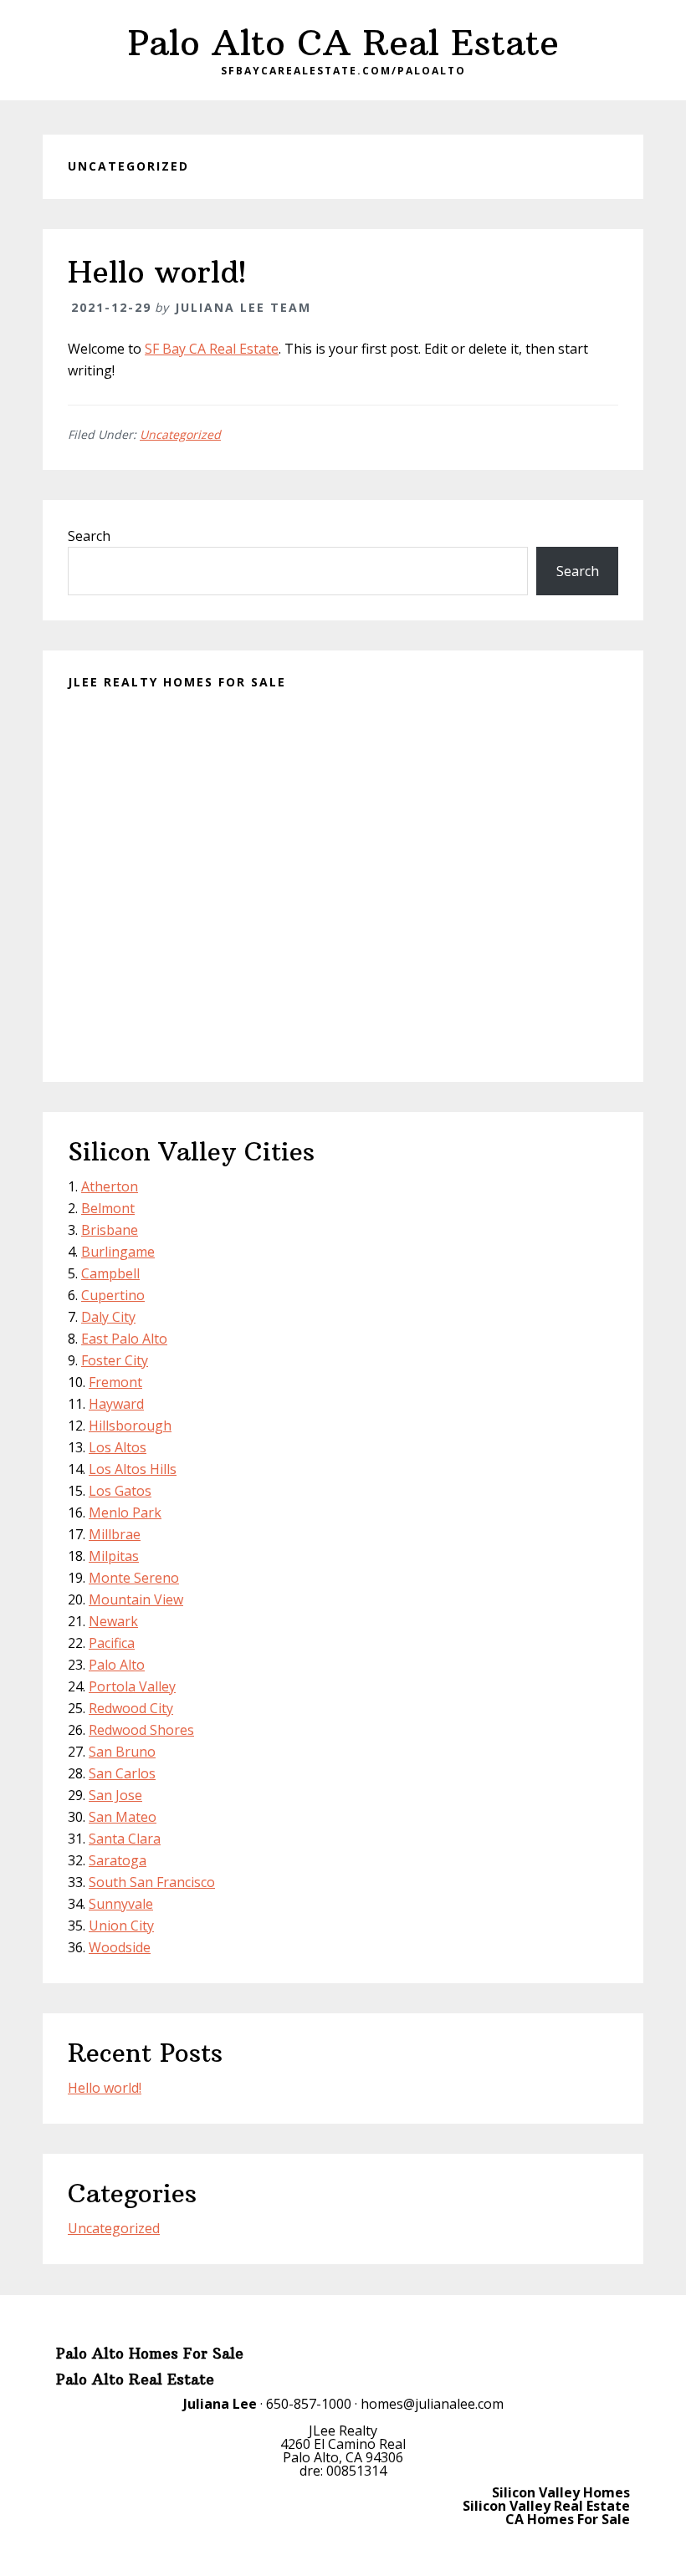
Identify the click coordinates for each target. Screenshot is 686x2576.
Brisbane (110, 1230)
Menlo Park (125, 1512)
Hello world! (157, 272)
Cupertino (113, 1295)
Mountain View (136, 1599)
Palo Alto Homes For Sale (150, 2354)
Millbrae (115, 1534)
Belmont (108, 1208)
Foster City (115, 1360)
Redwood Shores (141, 1730)
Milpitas (114, 1556)
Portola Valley (132, 1686)
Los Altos (118, 1447)
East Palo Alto (124, 1339)
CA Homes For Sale (568, 2519)
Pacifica (112, 1643)
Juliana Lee (220, 2404)
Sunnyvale (121, 1904)
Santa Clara (125, 1839)
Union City (121, 1926)
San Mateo (123, 1817)
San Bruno (122, 1752)
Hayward (116, 1404)
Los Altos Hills (133, 1469)
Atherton (110, 1186)
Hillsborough (130, 1426)
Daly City (108, 1317)
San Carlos (122, 1773)
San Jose (115, 1795)
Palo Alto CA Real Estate (343, 43)
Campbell (110, 1273)
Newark (113, 1621)
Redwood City (131, 1708)
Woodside (120, 1947)
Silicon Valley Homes (561, 2492)
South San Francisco (152, 1882)
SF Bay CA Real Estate (212, 349)
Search (89, 536)
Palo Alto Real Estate (135, 2380)
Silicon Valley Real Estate (546, 2506)
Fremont (115, 1382)
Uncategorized (180, 434)
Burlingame (118, 1252)
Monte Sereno (134, 1578)
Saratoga (118, 1860)
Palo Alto (117, 1665)
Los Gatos (120, 1491)
